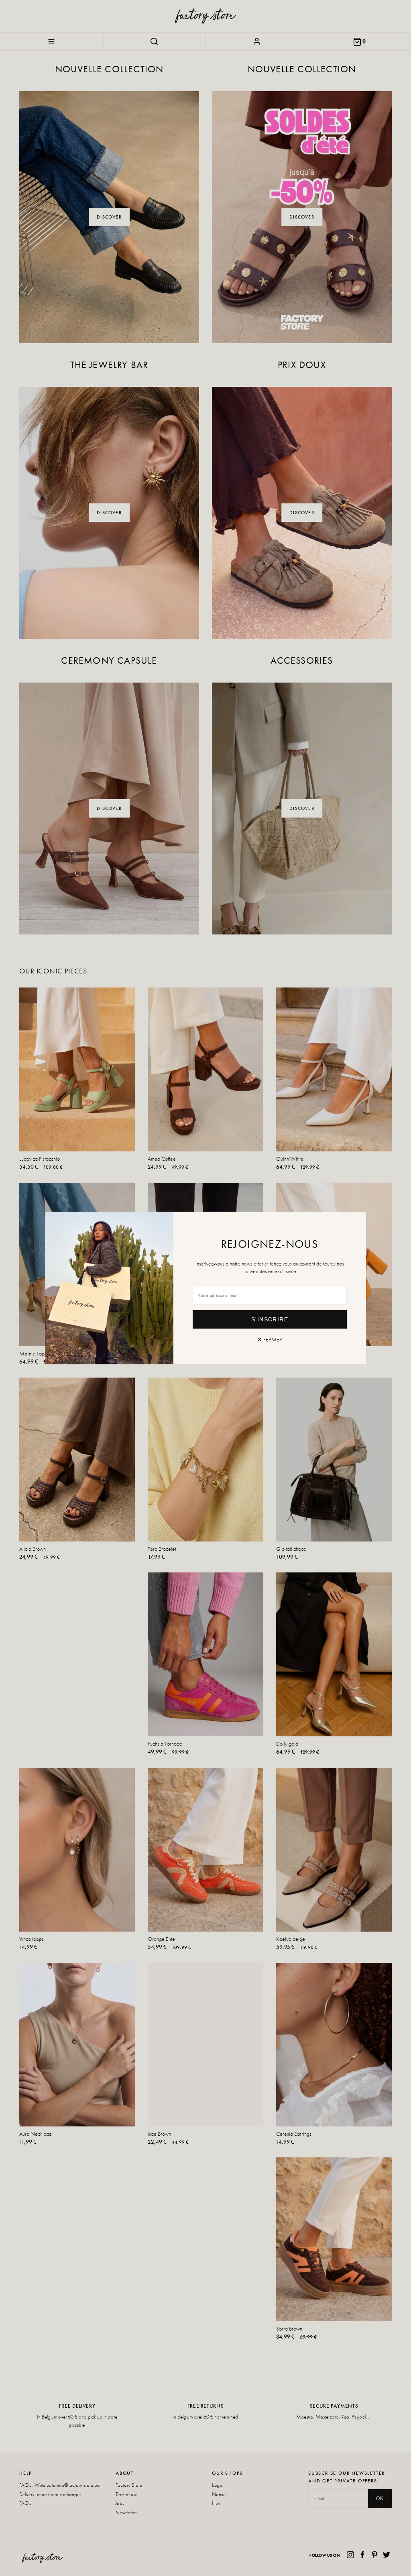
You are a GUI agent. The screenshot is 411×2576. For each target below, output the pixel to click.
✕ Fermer (270, 1339)
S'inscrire (270, 1319)
